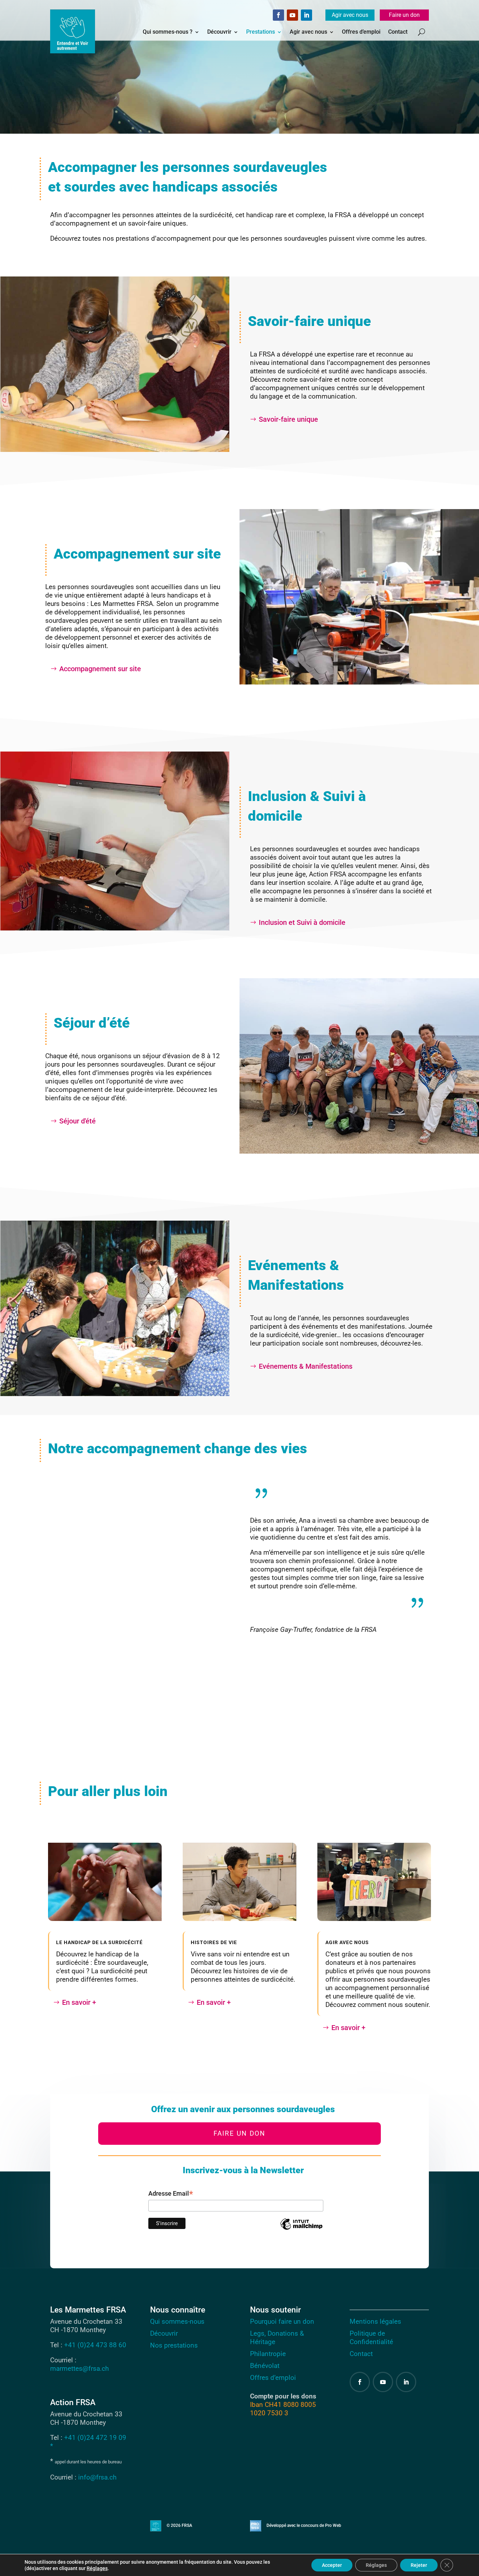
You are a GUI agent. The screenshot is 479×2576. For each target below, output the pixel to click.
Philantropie (268, 2354)
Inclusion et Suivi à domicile (302, 922)
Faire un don (404, 15)
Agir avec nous (350, 15)
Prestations (261, 32)
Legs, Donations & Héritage (277, 2338)
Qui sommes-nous (177, 2321)
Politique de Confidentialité (371, 2338)
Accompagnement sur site (100, 669)
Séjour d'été (77, 1121)
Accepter (332, 2565)
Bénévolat (265, 2366)
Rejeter (419, 2565)
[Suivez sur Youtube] (292, 15)
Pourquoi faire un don (282, 2321)
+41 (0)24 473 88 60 (95, 2345)
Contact (398, 32)
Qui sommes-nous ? (168, 32)
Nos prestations (174, 2345)
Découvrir (219, 32)
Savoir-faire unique (288, 419)
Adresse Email (171, 2194)
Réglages (97, 2568)
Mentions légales (375, 2321)
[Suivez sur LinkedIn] (306, 15)
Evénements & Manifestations (306, 1366)
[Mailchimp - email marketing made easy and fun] (301, 2229)
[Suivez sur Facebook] (278, 15)
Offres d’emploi (361, 32)
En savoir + (79, 2002)
